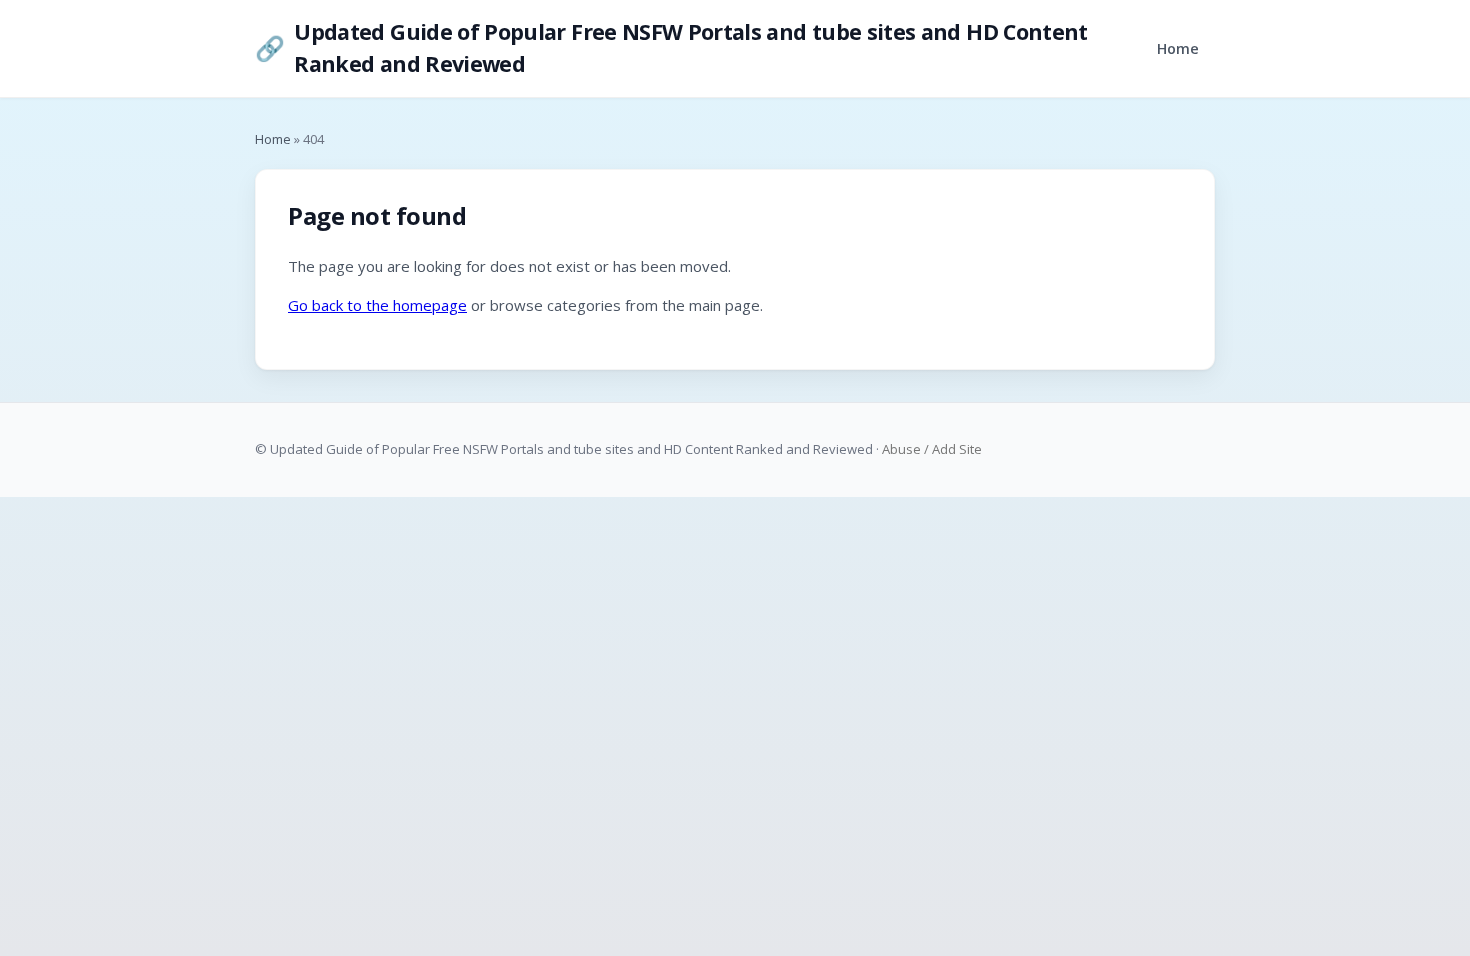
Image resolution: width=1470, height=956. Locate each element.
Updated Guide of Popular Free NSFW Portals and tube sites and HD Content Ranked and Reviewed (671, 47)
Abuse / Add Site (932, 449)
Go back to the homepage (377, 305)
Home (1178, 48)
